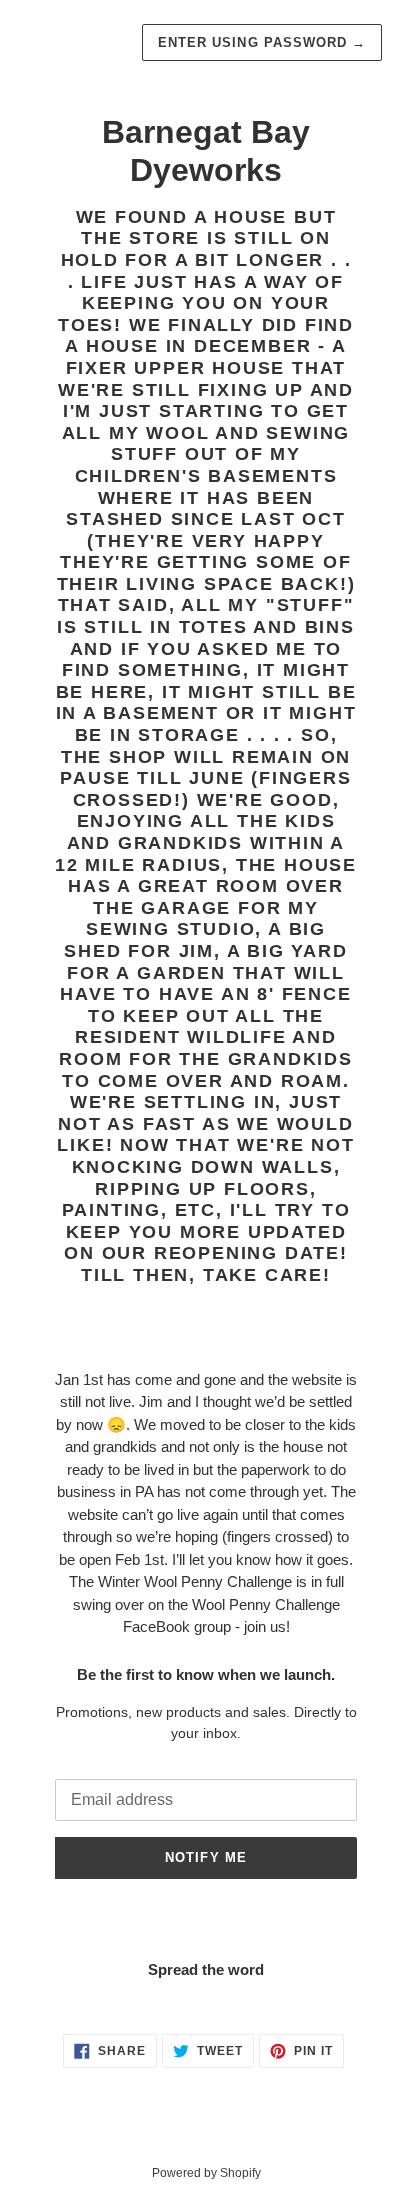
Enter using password (262, 42)
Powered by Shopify (206, 2173)
